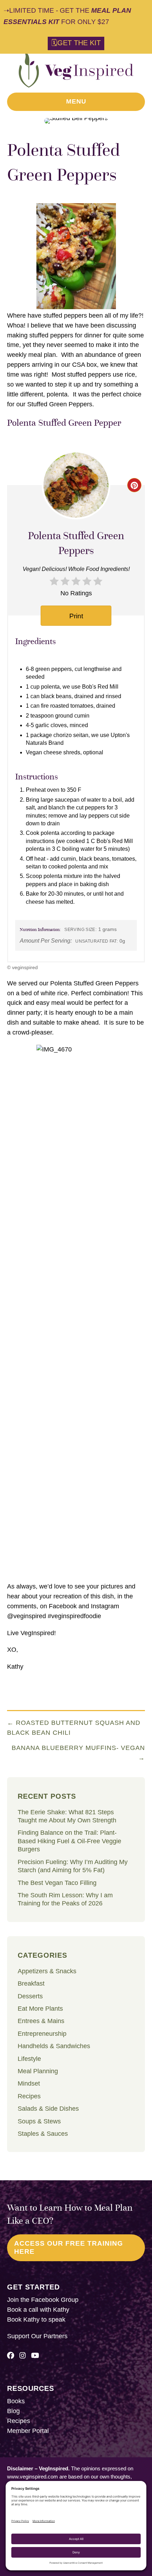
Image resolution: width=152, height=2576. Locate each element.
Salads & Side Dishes (48, 2109)
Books (16, 2401)
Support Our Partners (37, 2336)
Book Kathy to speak (36, 2319)
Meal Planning (38, 2071)
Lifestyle (29, 2059)
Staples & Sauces (43, 2134)
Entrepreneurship (42, 2034)
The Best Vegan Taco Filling (57, 1883)
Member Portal (28, 2431)
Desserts (30, 1996)
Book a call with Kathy (38, 2310)
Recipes (29, 2096)
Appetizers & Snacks (47, 1971)
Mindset (29, 2083)
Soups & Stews (39, 2121)
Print (76, 616)
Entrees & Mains (41, 2021)
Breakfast (31, 1983)
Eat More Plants (40, 2009)
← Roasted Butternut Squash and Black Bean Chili (74, 1728)
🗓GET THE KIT (76, 43)
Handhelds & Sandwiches (54, 2046)
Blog (13, 2411)
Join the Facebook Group (43, 2300)
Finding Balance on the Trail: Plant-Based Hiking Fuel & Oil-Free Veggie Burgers (69, 1841)
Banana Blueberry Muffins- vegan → (78, 1753)
